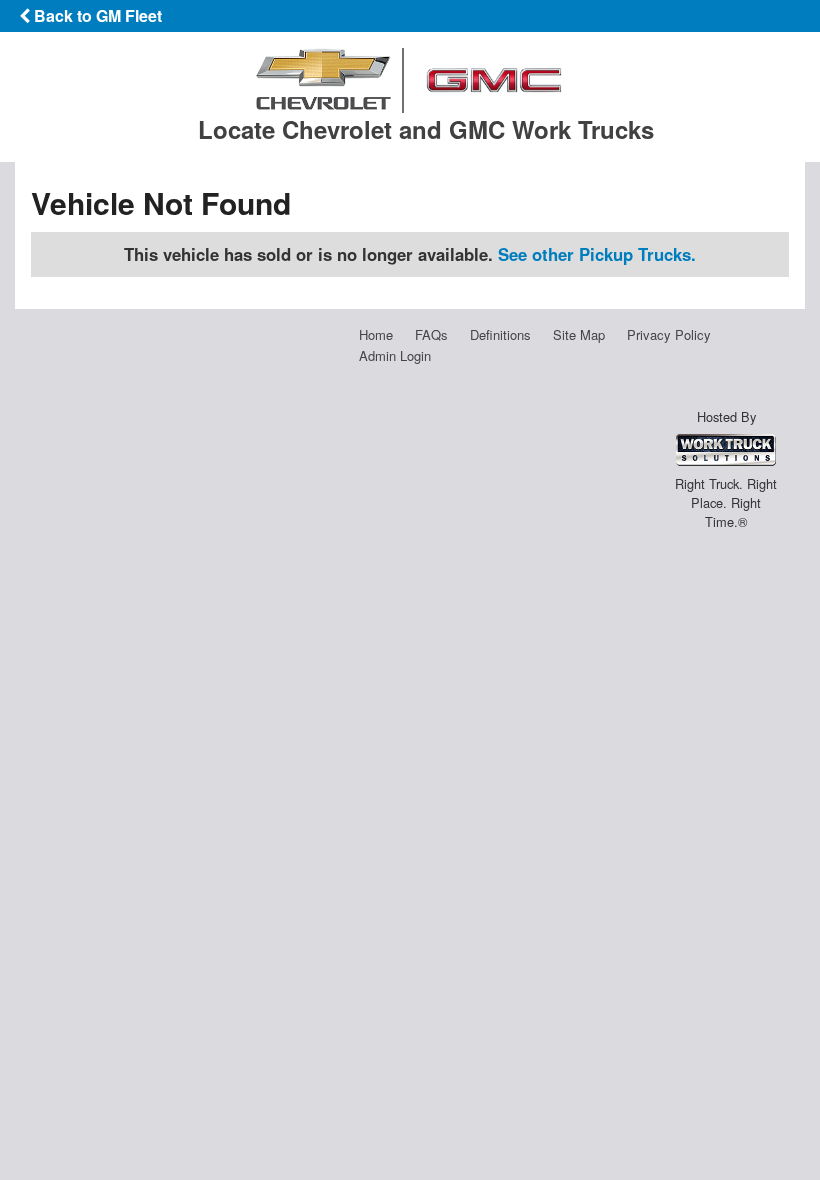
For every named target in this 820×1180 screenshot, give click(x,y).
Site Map (579, 334)
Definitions (500, 334)
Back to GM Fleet (96, 15)
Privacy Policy (669, 334)
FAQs (431, 334)
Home (376, 334)
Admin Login (395, 355)
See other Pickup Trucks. (597, 254)
